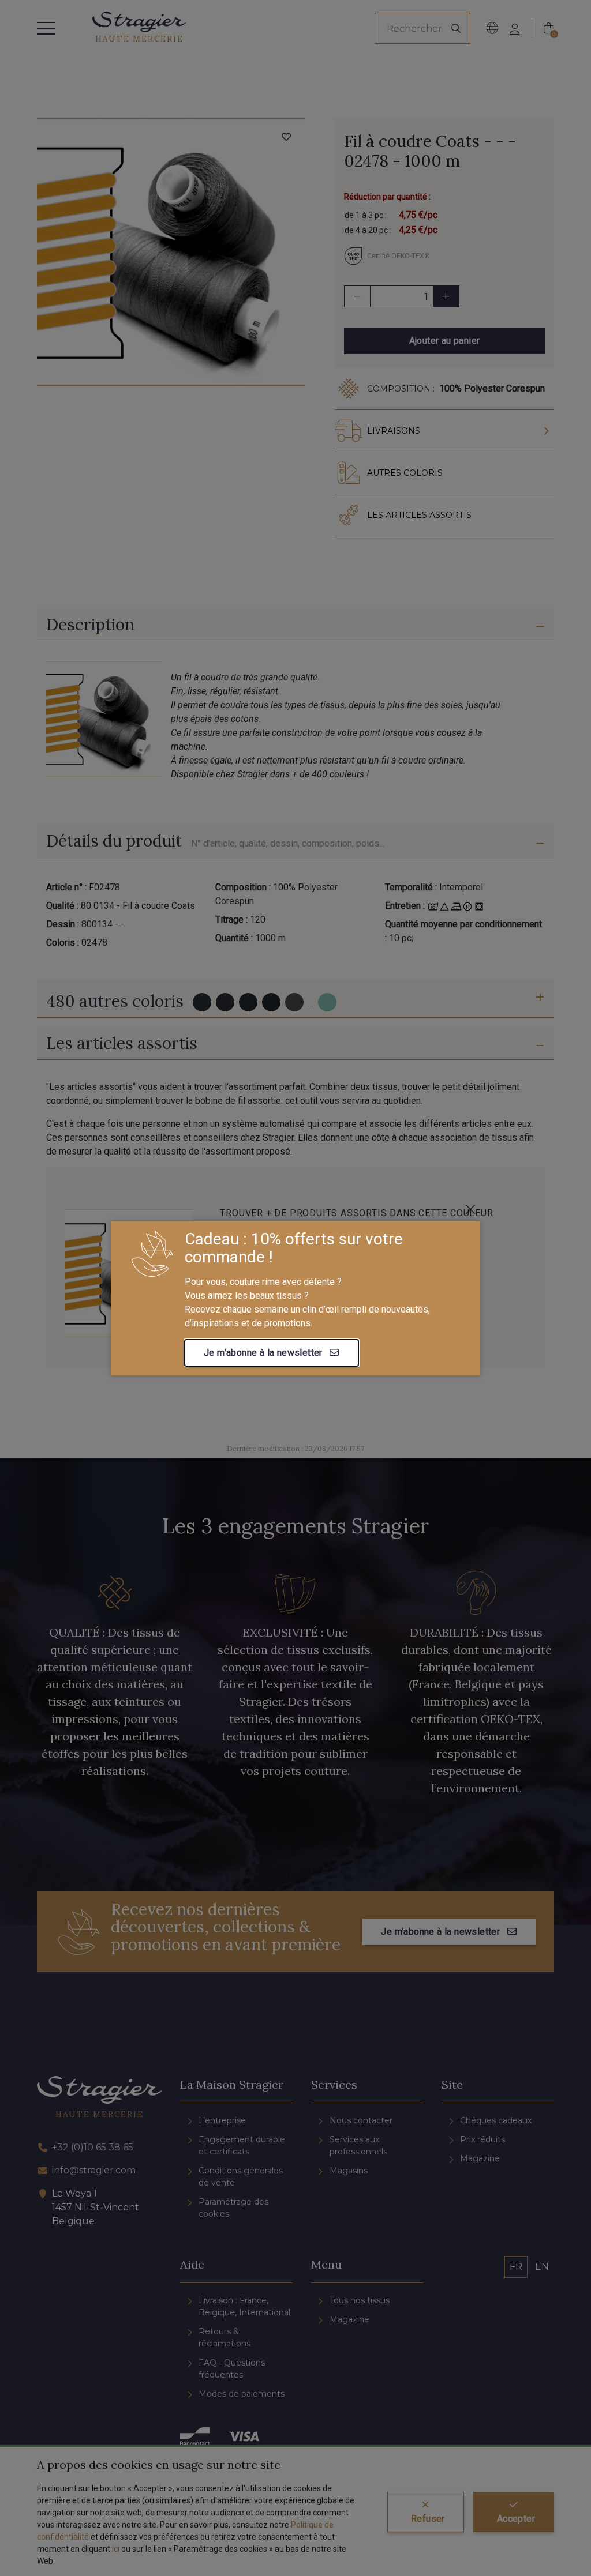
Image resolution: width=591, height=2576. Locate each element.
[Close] (470, 1209)
